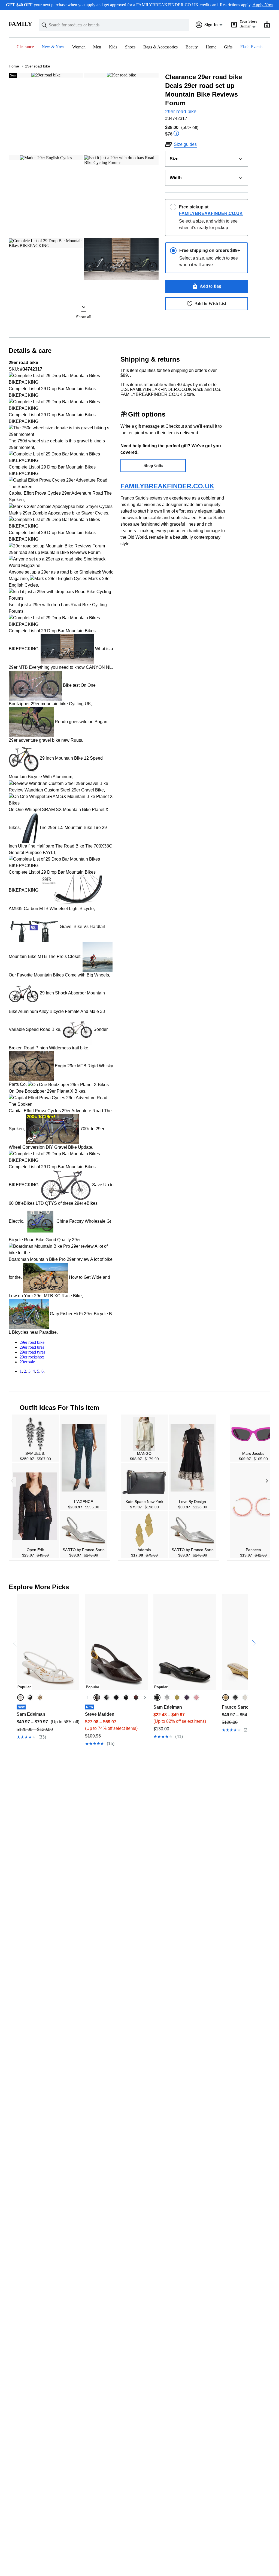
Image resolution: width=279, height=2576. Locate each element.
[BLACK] (30, 1697)
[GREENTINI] (177, 1697)
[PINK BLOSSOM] (196, 1697)
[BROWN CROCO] (97, 1697)
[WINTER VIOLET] (187, 1697)
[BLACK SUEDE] (116, 1697)
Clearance (25, 47)
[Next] (145, 1697)
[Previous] (88, 1697)
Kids (113, 47)
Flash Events (251, 47)
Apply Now (263, 5)
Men (97, 47)
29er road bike (38, 66)
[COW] (136, 1697)
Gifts (228, 47)
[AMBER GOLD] (40, 1697)
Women (79, 47)
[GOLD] (226, 1697)
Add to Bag (210, 286)
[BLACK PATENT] (126, 1697)
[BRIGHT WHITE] (20, 1697)
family (20, 24)
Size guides (185, 144)
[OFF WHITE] (245, 1697)
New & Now (53, 47)
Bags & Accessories (160, 47)
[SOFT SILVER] (167, 1697)
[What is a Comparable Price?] (176, 134)
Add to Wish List (210, 303)
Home (211, 47)
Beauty (192, 47)
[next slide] (252, 1622)
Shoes (130, 47)
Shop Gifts (153, 465)
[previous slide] (13, 1622)
